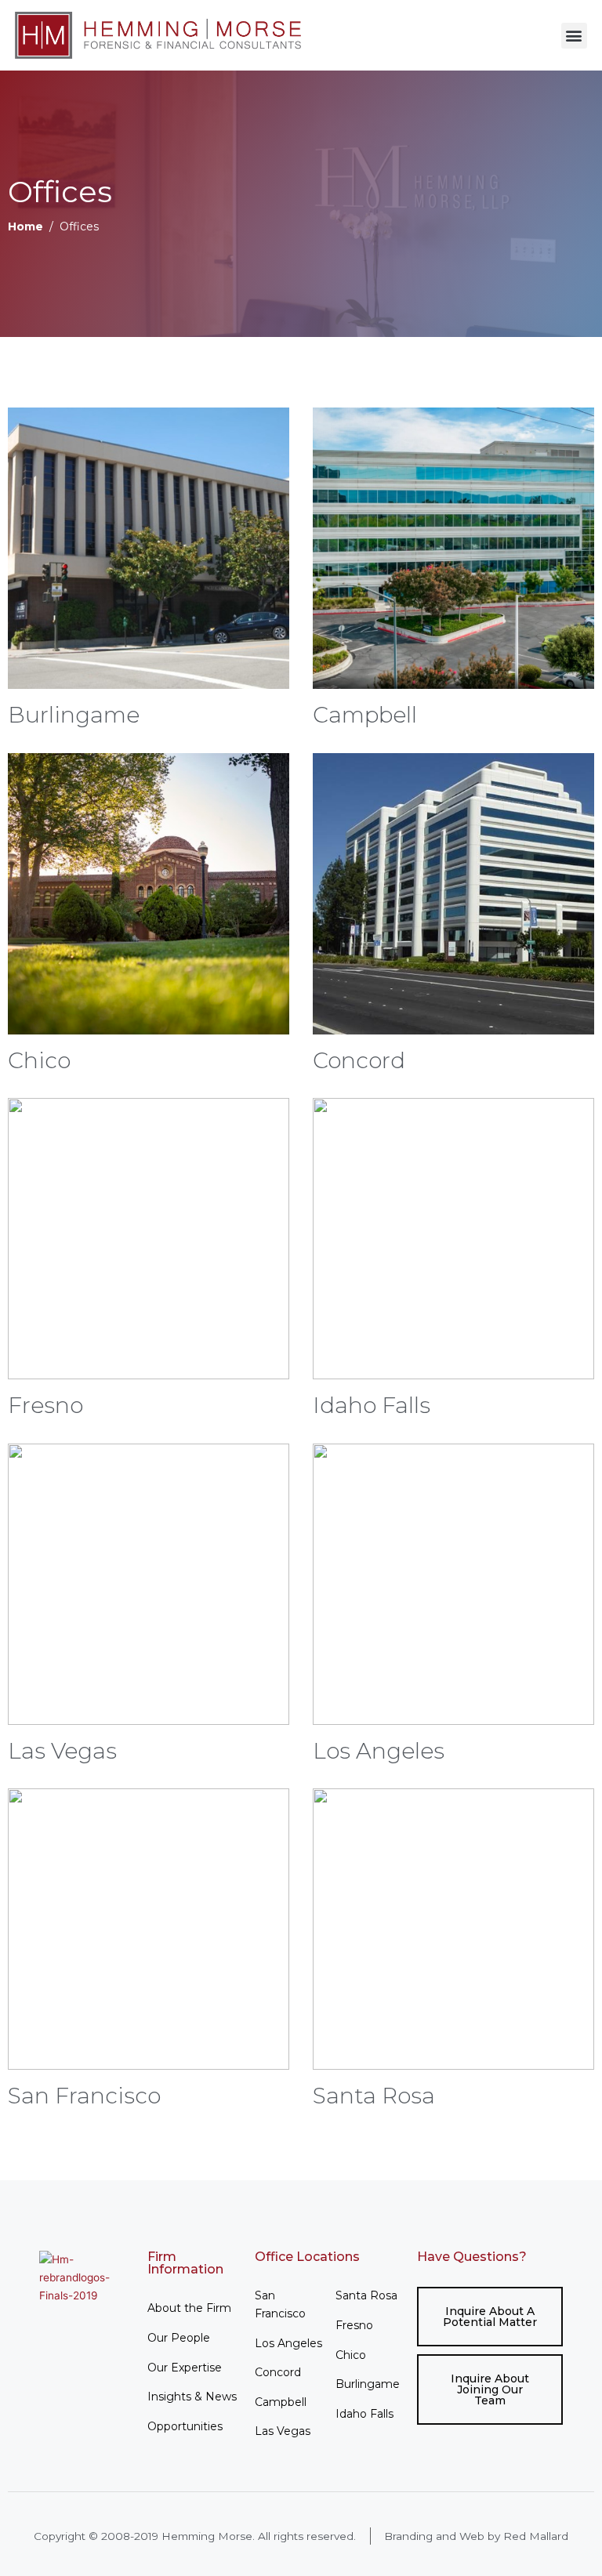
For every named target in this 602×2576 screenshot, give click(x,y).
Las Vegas (62, 1751)
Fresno (45, 1405)
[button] (574, 36)
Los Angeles (379, 1751)
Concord (359, 1060)
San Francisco (84, 2096)
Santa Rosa (374, 2096)
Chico (39, 1060)
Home (25, 226)
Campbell (365, 715)
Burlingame (74, 715)
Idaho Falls (372, 1405)
